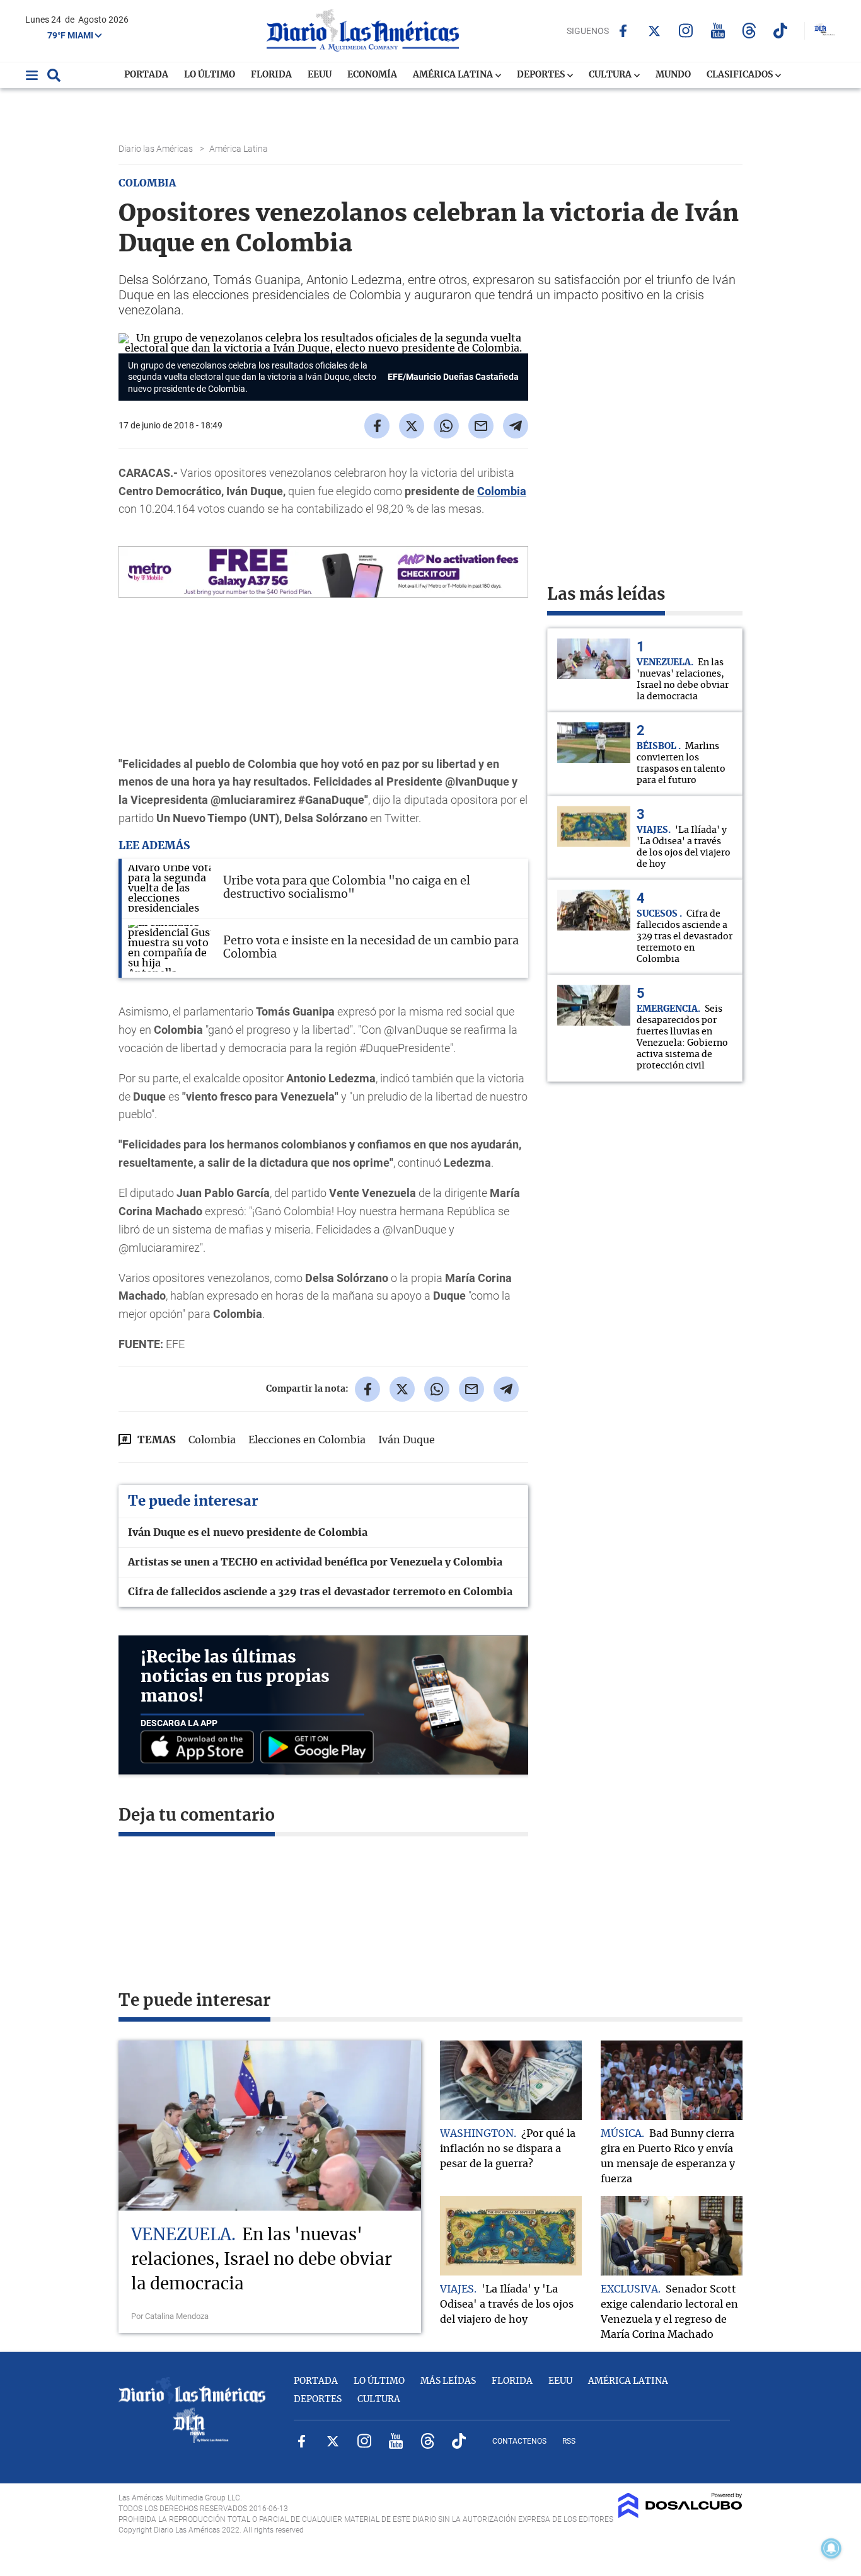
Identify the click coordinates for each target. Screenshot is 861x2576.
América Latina (454, 75)
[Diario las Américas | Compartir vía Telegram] (516, 426)
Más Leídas (448, 2381)
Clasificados (741, 75)
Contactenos (519, 2441)
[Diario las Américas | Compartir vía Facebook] (377, 426)
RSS (569, 2441)
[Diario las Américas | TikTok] (781, 31)
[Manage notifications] (831, 2548)
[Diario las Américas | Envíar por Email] (481, 426)
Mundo (673, 75)
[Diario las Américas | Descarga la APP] (200, 1748)
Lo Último (210, 75)
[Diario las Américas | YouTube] (718, 31)
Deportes (542, 75)
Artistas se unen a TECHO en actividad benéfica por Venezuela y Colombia (315, 1562)
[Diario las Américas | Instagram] (686, 31)
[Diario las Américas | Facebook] (623, 31)
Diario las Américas (157, 149)
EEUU (320, 75)
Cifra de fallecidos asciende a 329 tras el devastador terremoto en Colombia (320, 1592)
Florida (271, 75)
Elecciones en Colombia (307, 1440)
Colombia (502, 491)
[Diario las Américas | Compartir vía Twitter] (412, 426)
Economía (372, 75)
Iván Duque (407, 1440)
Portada (146, 75)
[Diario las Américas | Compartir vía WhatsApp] (446, 426)
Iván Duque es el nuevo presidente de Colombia (248, 1533)
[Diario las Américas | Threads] (749, 31)
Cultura (611, 75)
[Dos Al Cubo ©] (680, 2515)
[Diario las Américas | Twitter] (655, 31)
